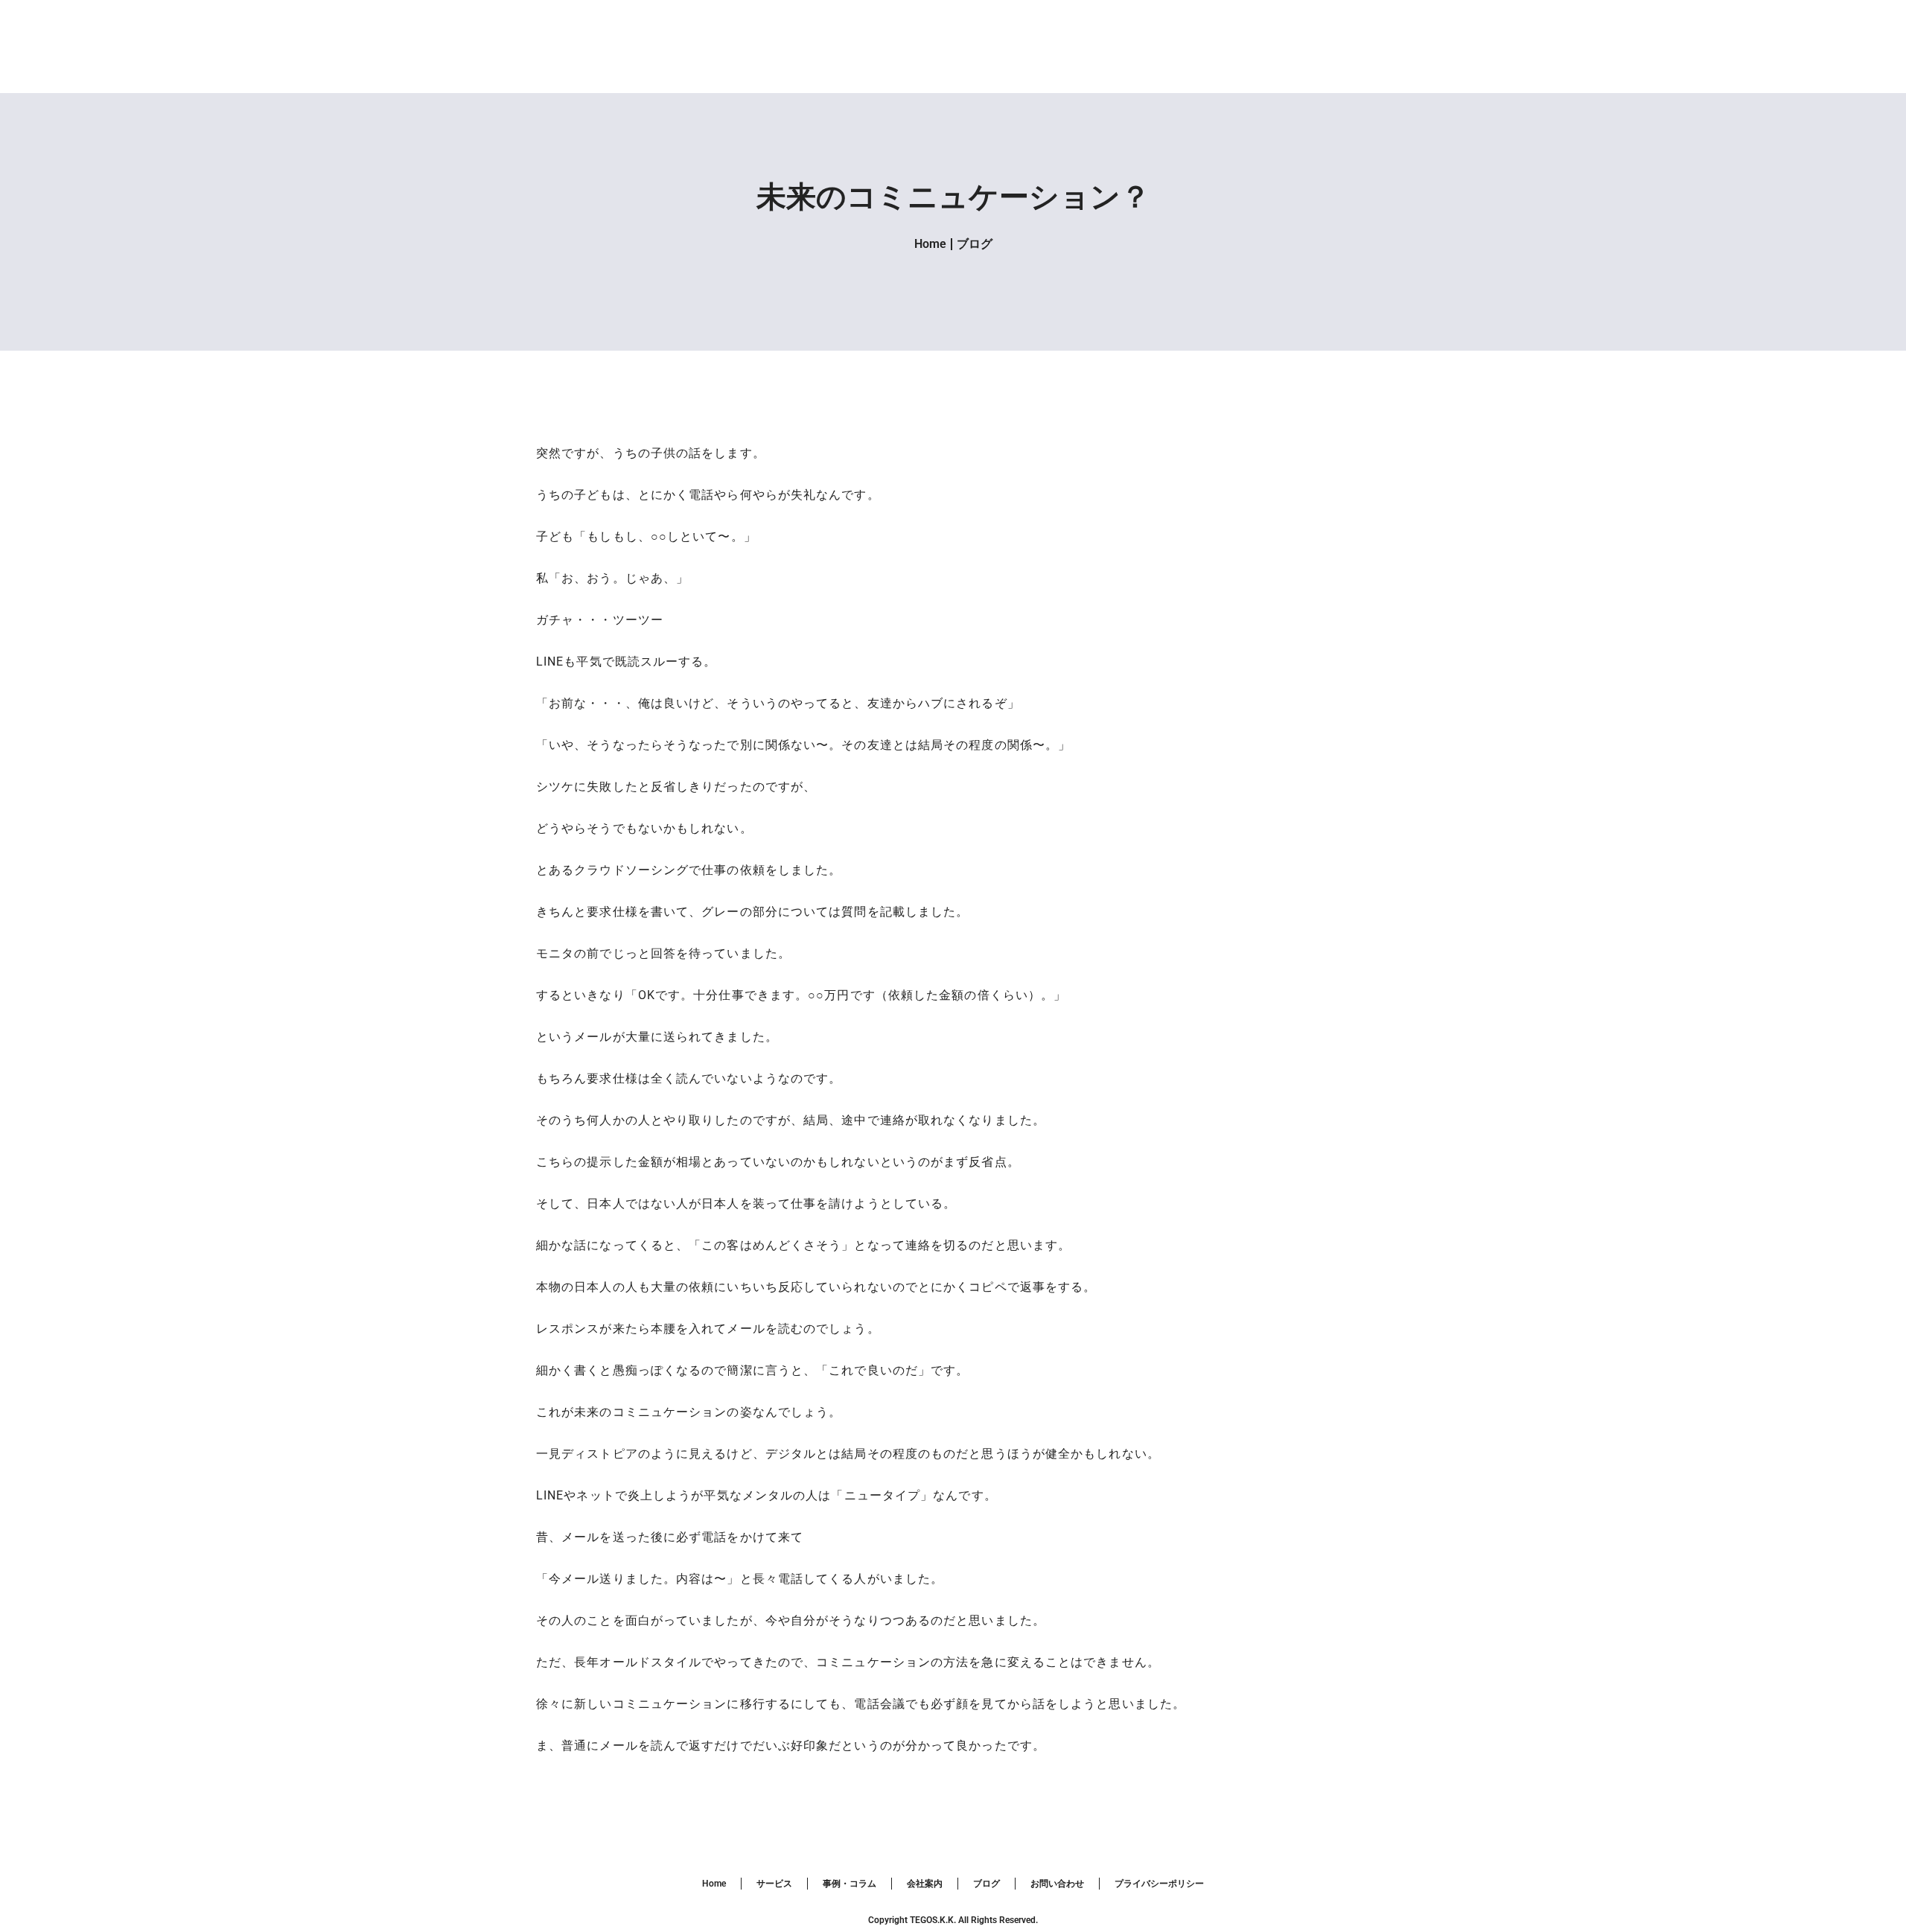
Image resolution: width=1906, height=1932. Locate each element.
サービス (774, 1884)
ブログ (975, 244)
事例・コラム (850, 1884)
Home (930, 244)
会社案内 (925, 1884)
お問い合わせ (1057, 1884)
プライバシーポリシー (1159, 1884)
